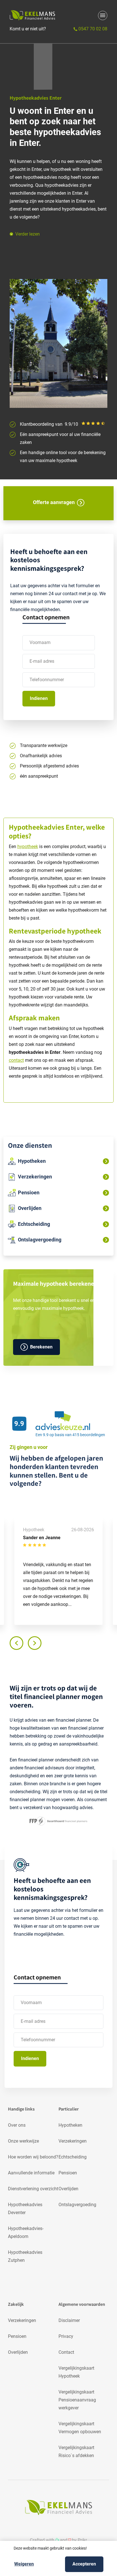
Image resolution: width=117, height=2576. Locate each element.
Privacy (66, 2336)
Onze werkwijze (23, 2141)
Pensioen (68, 2173)
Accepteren (84, 2564)
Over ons (17, 2125)
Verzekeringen (73, 2141)
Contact (66, 2352)
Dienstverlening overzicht (33, 2189)
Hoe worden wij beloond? (33, 2157)
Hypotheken (70, 2125)
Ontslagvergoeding (77, 2205)
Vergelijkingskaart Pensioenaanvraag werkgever (77, 2400)
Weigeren (24, 2564)
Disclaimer (69, 2320)
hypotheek (28, 847)
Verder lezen (28, 234)
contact (16, 1060)
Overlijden (68, 2189)
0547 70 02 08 (92, 29)
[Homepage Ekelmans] (32, 15)
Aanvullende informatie (31, 2173)
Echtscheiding (73, 2157)
